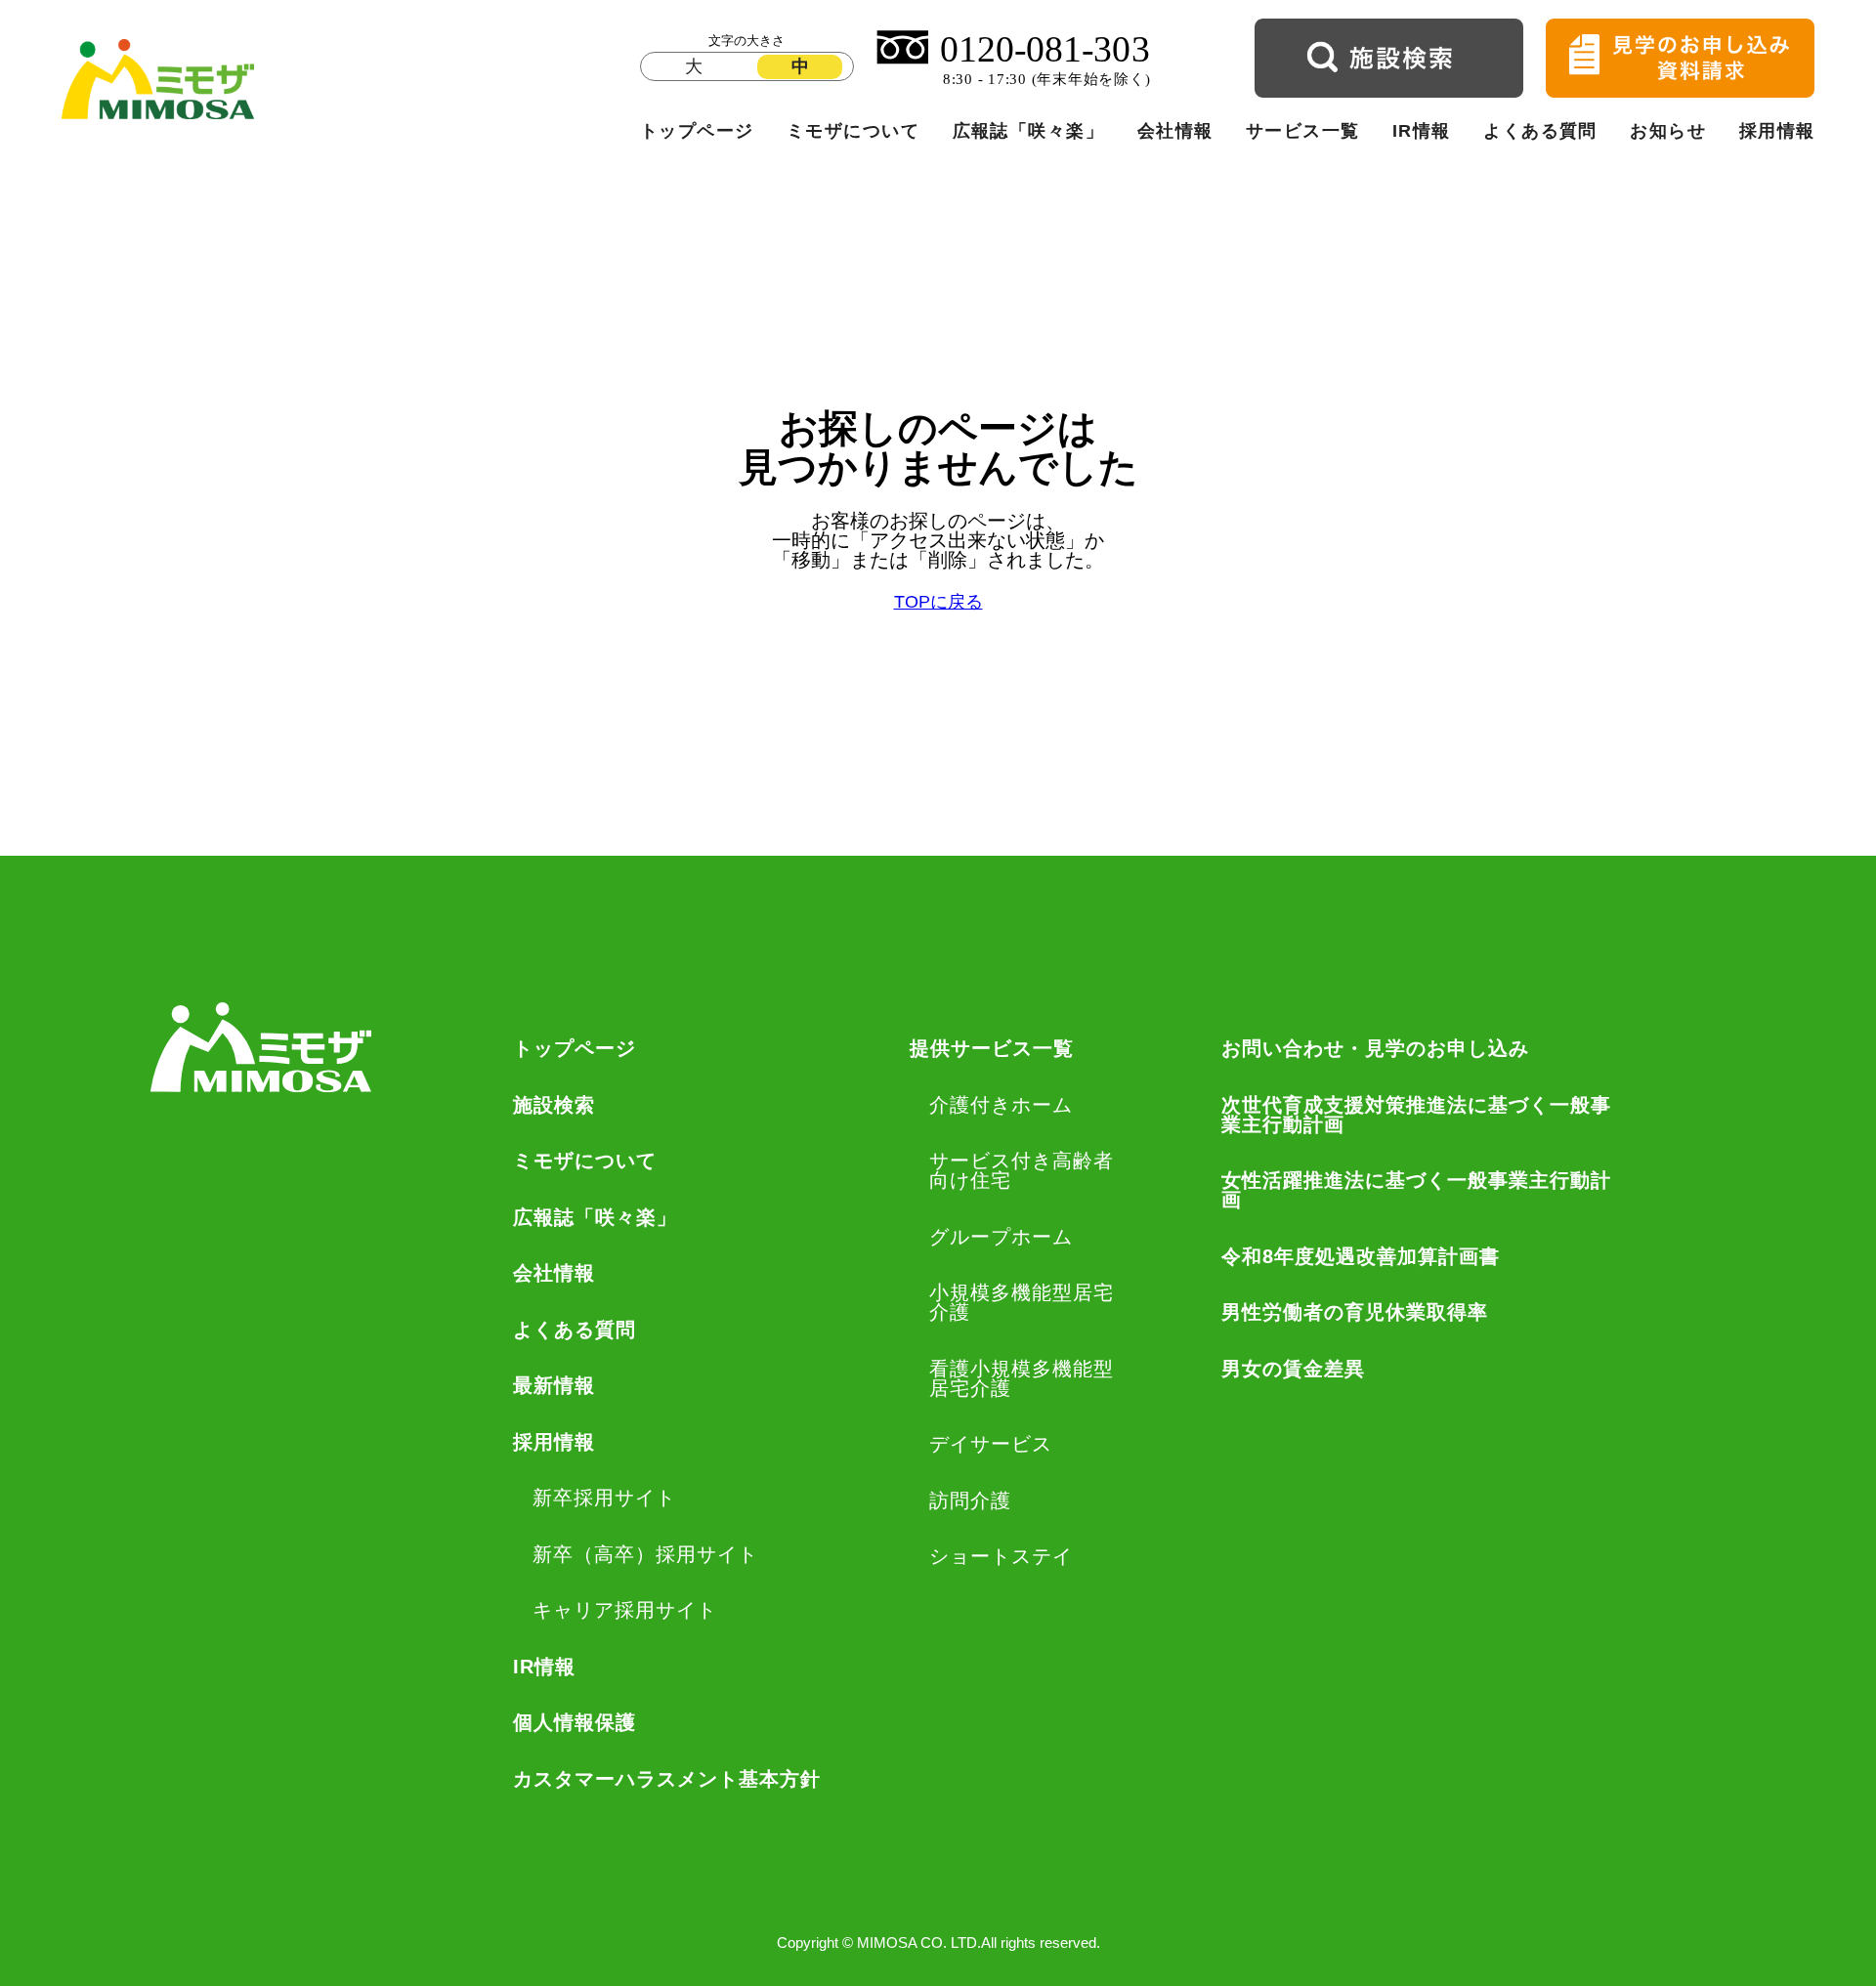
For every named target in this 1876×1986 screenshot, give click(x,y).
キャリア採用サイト (625, 1610)
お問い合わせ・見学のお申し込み (1375, 1048)
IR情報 (1422, 131)
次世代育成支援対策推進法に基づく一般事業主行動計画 (1416, 1115)
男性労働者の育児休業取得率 (1355, 1312)
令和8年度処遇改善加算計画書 (1361, 1256)
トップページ (697, 131)
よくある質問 (1540, 131)
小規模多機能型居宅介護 (1022, 1302)
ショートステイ (1001, 1556)
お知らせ (1668, 131)
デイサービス (991, 1444)
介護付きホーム (1001, 1105)
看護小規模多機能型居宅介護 (1022, 1378)
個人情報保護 (575, 1722)
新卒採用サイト (604, 1498)
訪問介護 (970, 1500)
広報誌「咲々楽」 (1029, 131)
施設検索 (554, 1105)
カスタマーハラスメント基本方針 (667, 1779)
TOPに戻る (938, 603)
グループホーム (1001, 1237)
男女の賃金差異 (1293, 1369)
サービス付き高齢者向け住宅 (1022, 1170)
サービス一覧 (1303, 131)
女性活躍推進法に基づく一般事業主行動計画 (1416, 1190)
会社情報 (1175, 131)
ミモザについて (853, 131)
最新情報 (554, 1385)
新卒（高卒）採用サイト (645, 1554)
